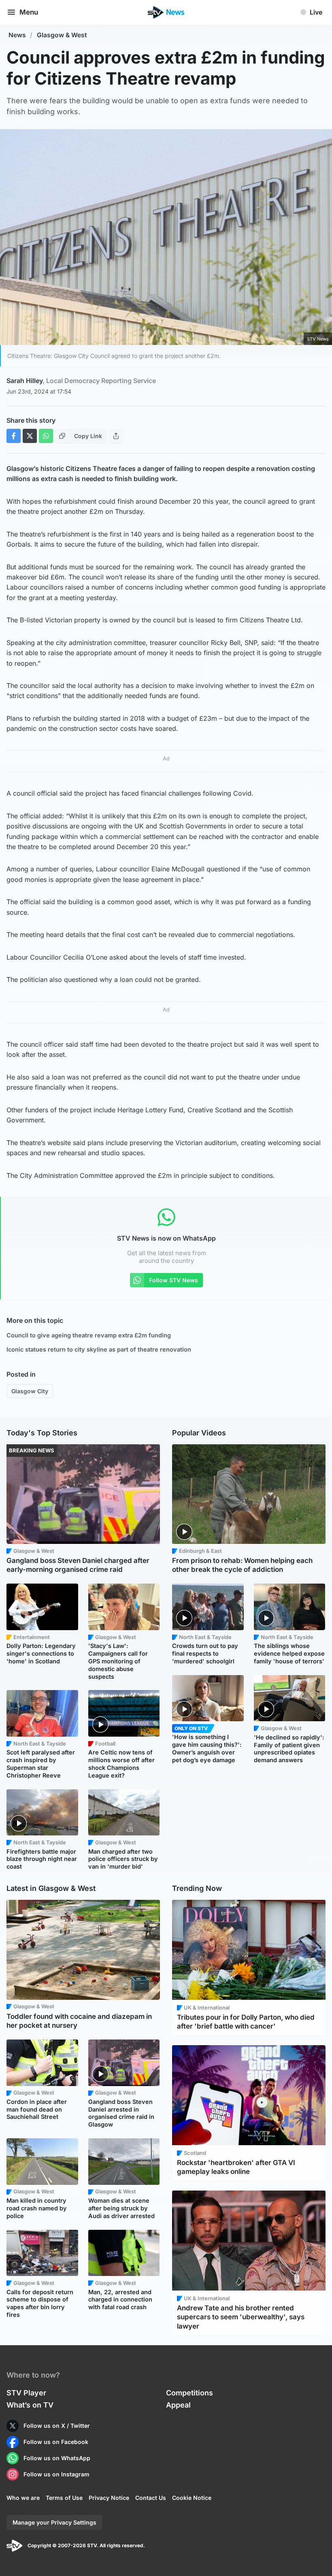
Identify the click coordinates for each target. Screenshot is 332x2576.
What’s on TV (30, 2405)
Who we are (23, 2498)
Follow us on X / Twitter (57, 2426)
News (17, 35)
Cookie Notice (192, 2498)
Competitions (189, 2393)
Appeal (178, 2405)
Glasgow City (30, 1391)
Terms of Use (64, 2498)
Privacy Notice (109, 2498)
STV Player (26, 2393)
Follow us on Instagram (56, 2474)
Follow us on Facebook (56, 2442)
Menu (29, 12)
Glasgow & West (62, 35)
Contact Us (151, 2498)
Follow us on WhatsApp (57, 2458)
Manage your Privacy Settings (54, 2522)
